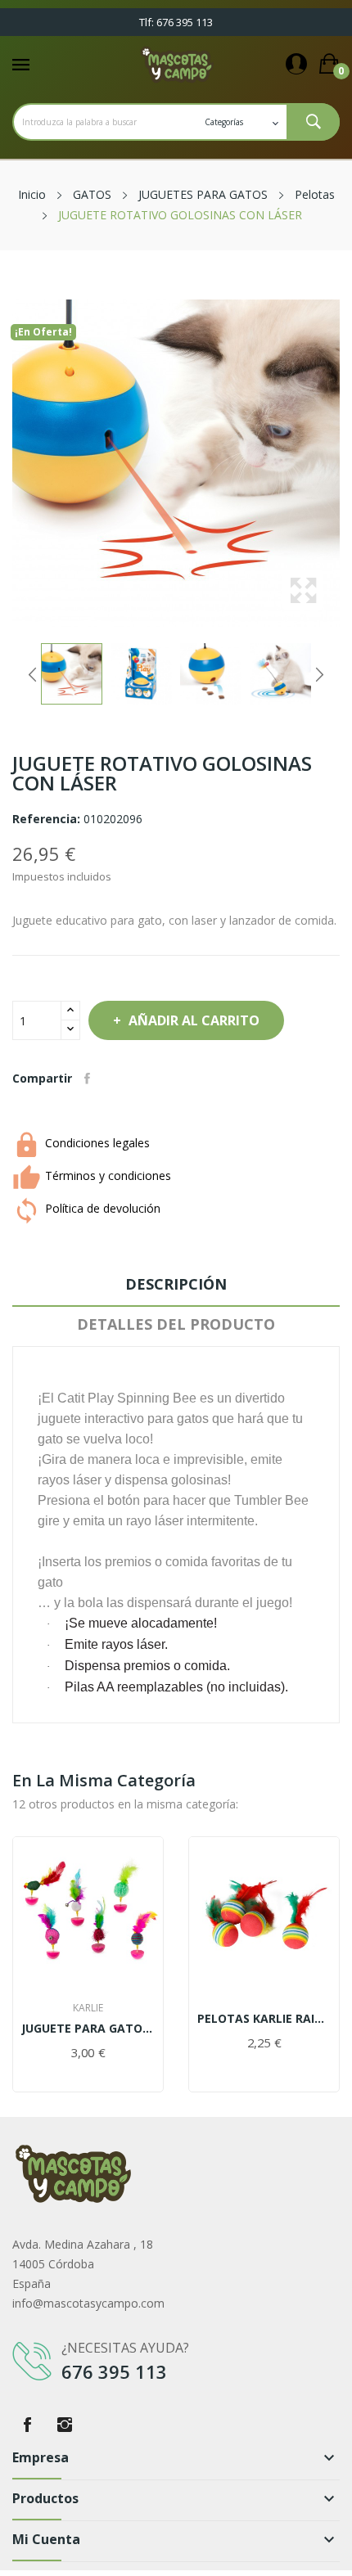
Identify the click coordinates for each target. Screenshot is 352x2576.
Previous (33, 674)
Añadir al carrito (194, 1020)
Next (319, 674)
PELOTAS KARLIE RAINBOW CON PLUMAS (264, 2019)
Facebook (27, 2425)
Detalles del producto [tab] (176, 1324)
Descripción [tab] (176, 1284)
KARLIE (88, 2008)
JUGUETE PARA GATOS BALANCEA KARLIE (88, 2029)
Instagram (65, 2425)
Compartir (87, 1079)
